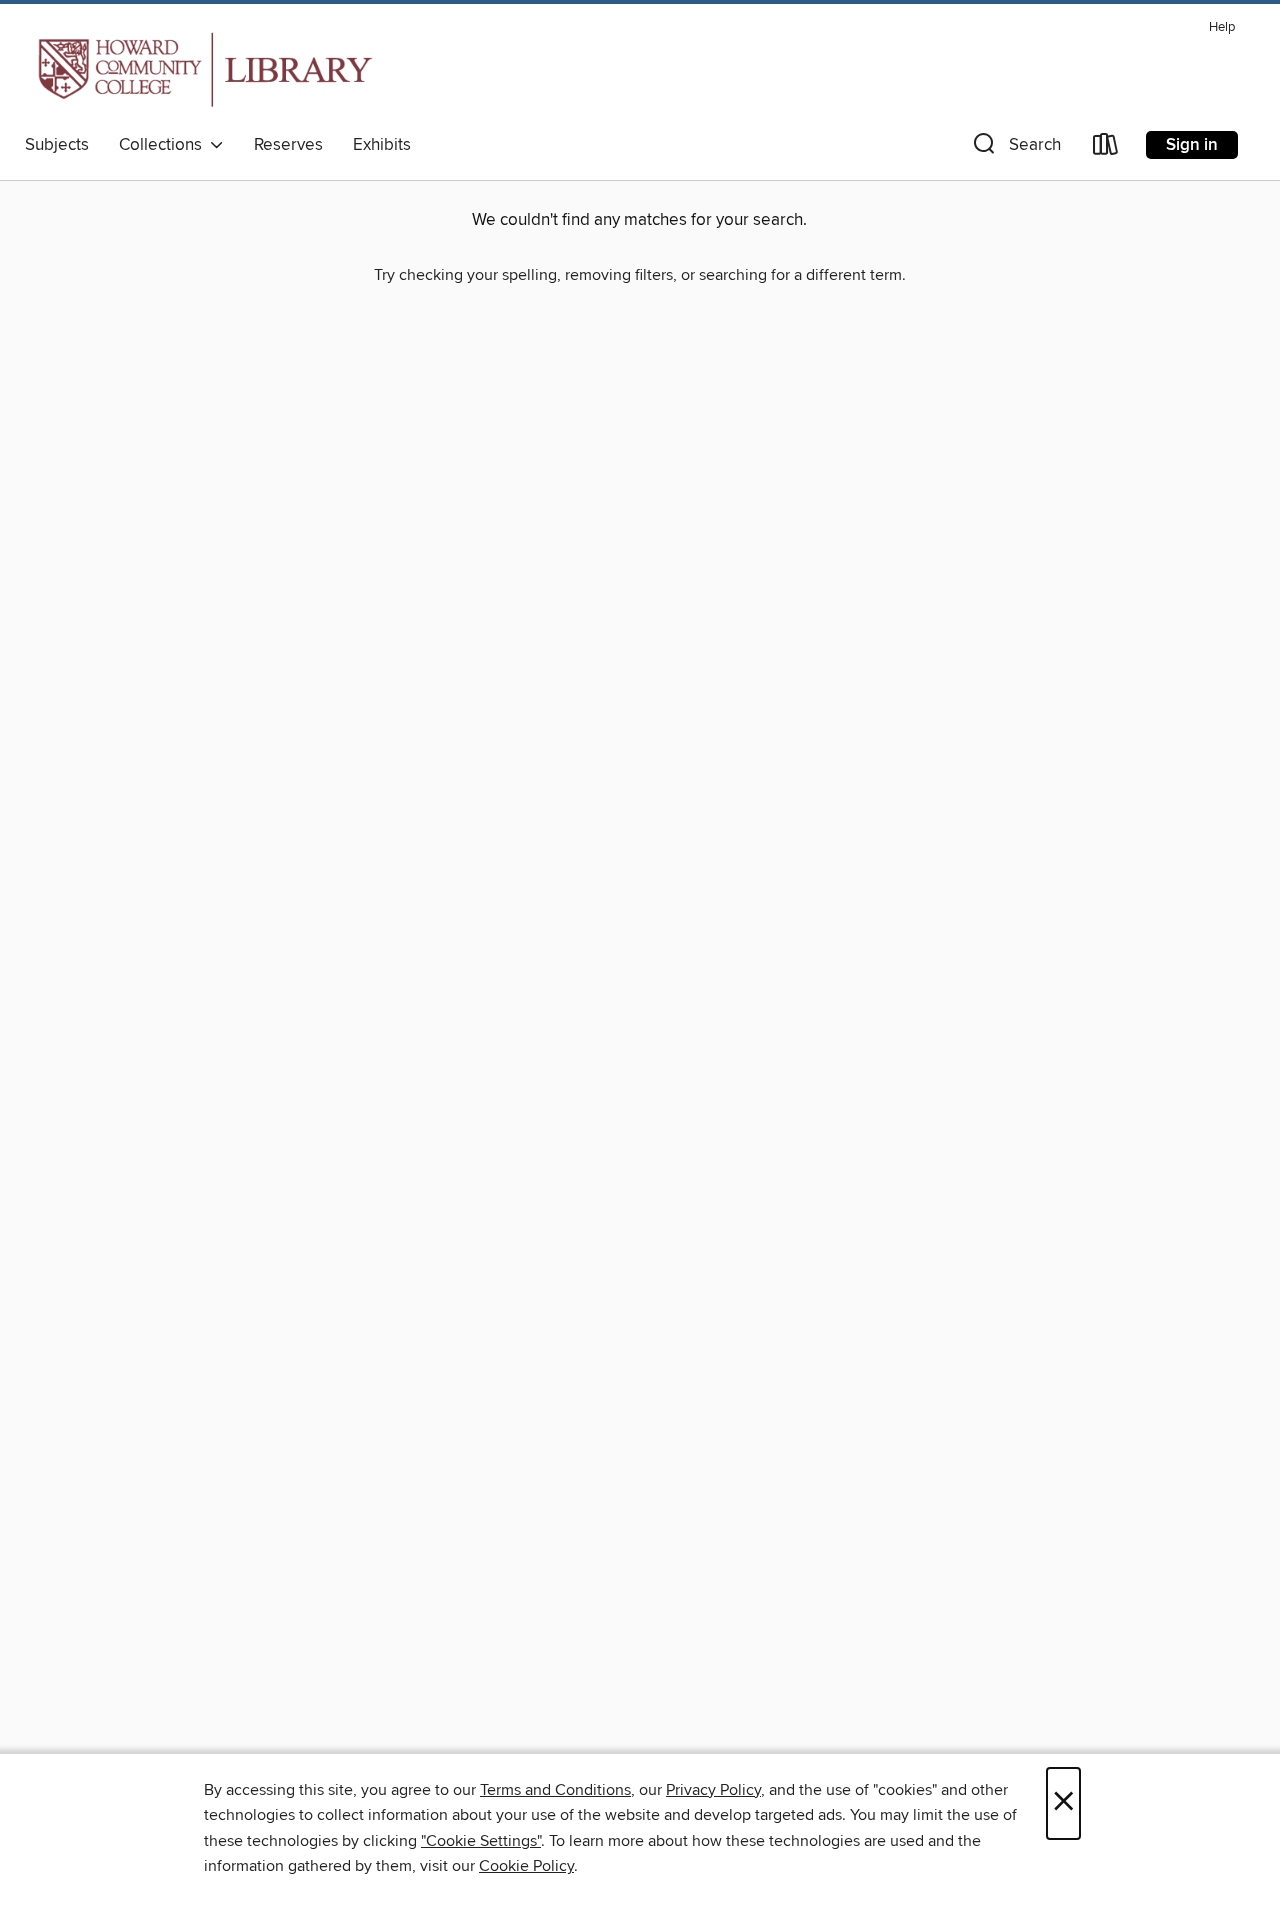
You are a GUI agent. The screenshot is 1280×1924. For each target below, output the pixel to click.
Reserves (288, 145)
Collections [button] (164, 145)
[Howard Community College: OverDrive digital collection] (201, 69)
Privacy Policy (713, 1790)
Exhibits (382, 145)
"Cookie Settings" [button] (481, 1841)
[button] (1015, 148)
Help (1222, 27)
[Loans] (1106, 148)
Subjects (57, 145)
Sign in (1192, 145)
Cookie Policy (526, 1866)
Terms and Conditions (555, 1790)
